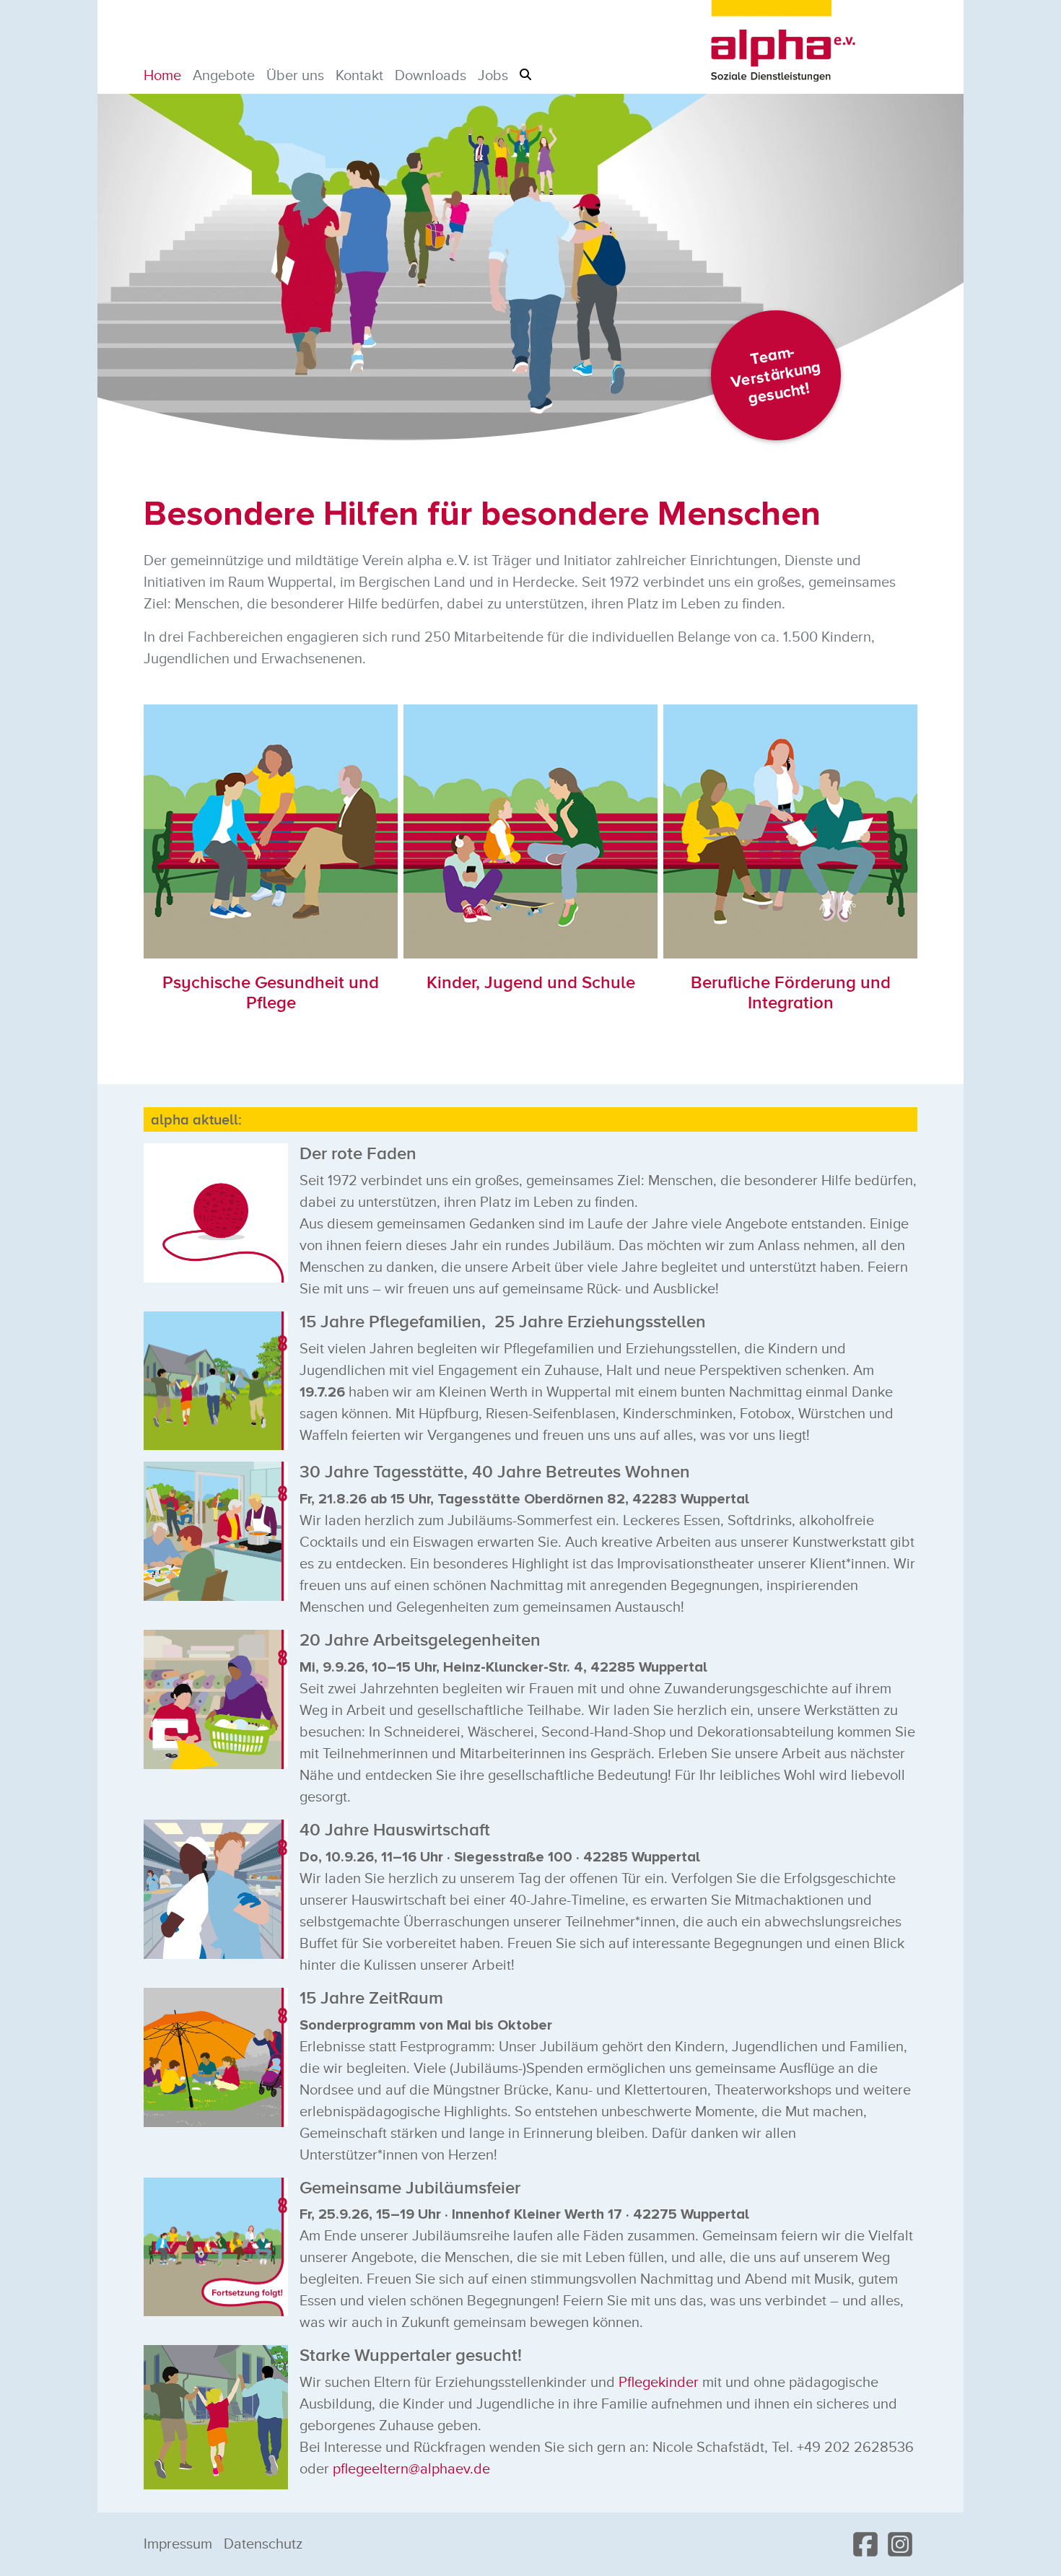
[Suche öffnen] (525, 74)
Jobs (493, 76)
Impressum (178, 2544)
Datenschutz (263, 2544)
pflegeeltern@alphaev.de (411, 2469)
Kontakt (359, 76)
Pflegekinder (659, 2383)
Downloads (431, 76)
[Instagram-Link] (900, 2544)
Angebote (224, 76)
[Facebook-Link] (865, 2544)
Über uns (295, 76)
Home (162, 76)
